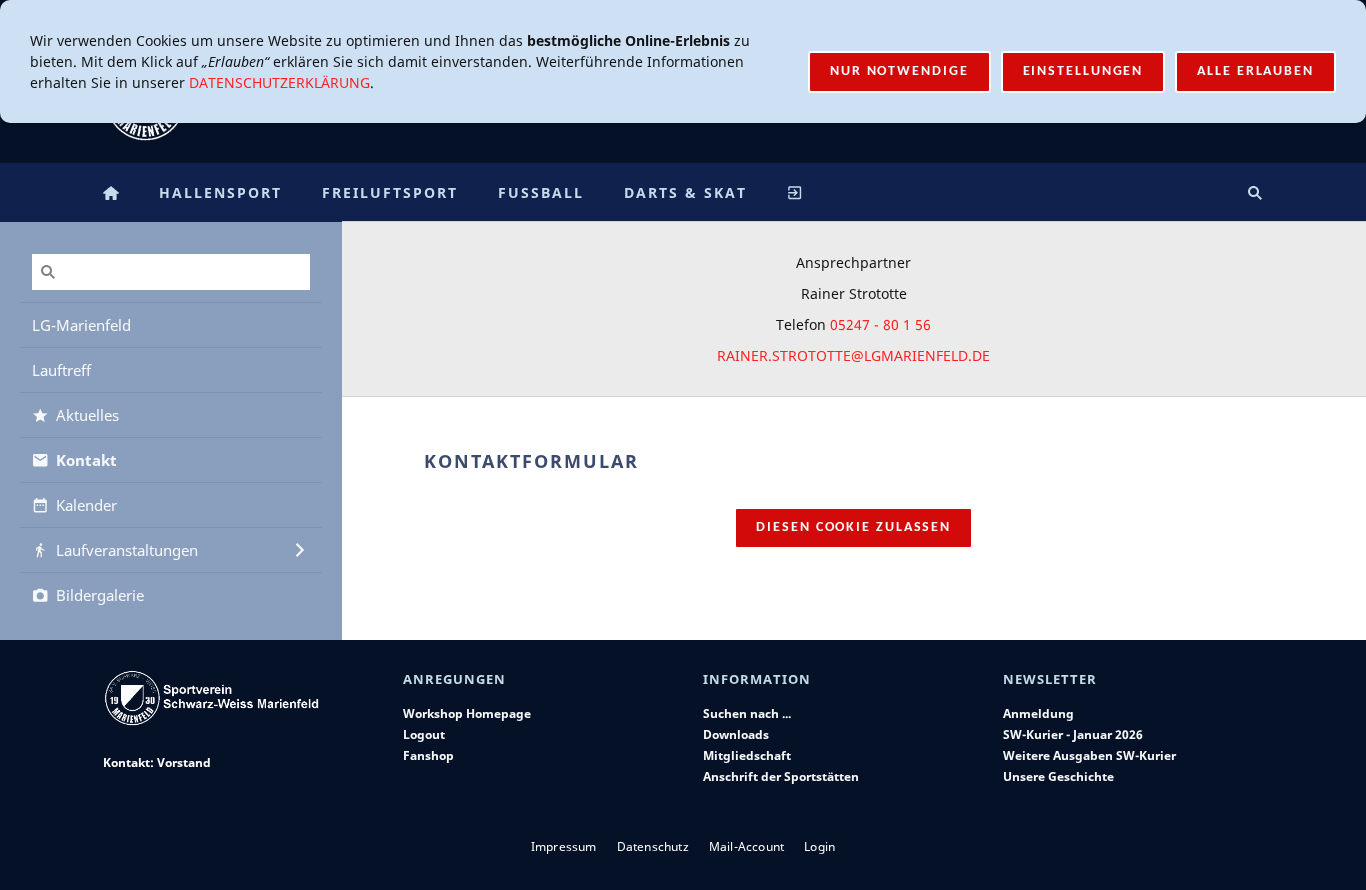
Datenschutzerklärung (279, 82)
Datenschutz (653, 846)
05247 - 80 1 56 (880, 324)
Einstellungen (1083, 71)
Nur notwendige (899, 71)
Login (819, 846)
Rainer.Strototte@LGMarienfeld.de (853, 355)
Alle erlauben (1255, 71)
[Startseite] (111, 192)
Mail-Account (746, 846)
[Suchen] (1255, 192)
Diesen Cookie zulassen (853, 527)
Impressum (564, 846)
